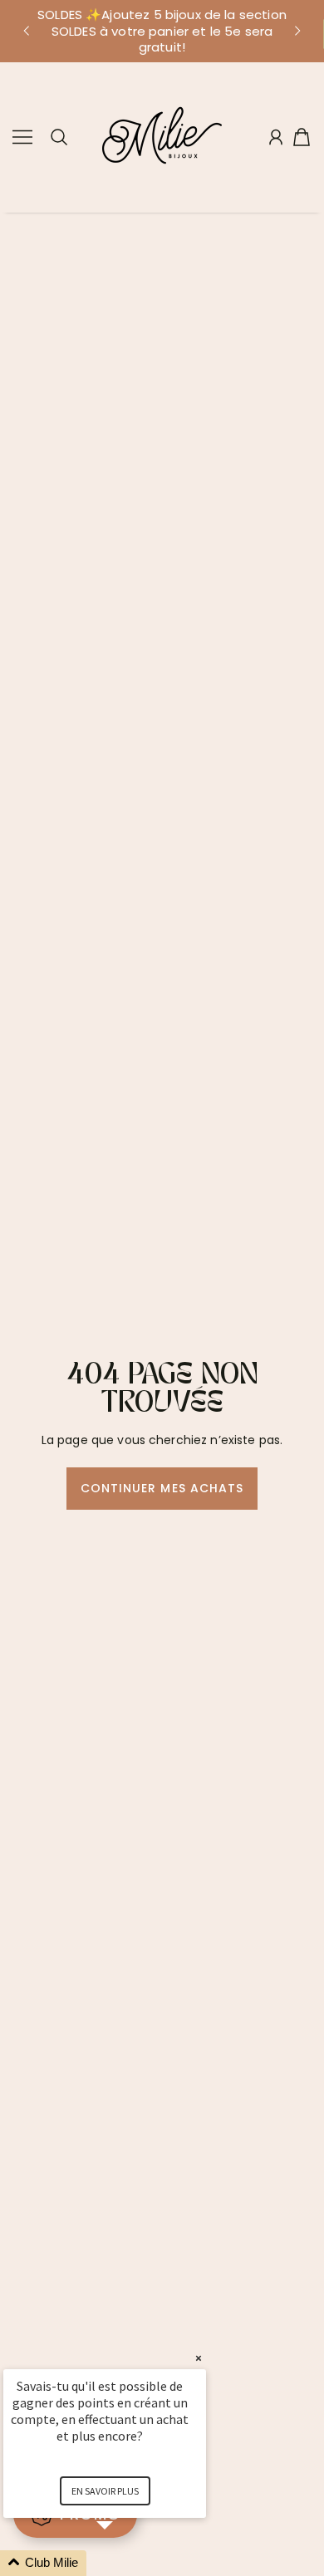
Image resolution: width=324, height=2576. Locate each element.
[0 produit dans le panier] (302, 137)
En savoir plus (105, 2491)
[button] (26, 31)
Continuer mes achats (162, 1488)
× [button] (199, 2358)
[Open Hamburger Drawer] (22, 137)
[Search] (59, 137)
